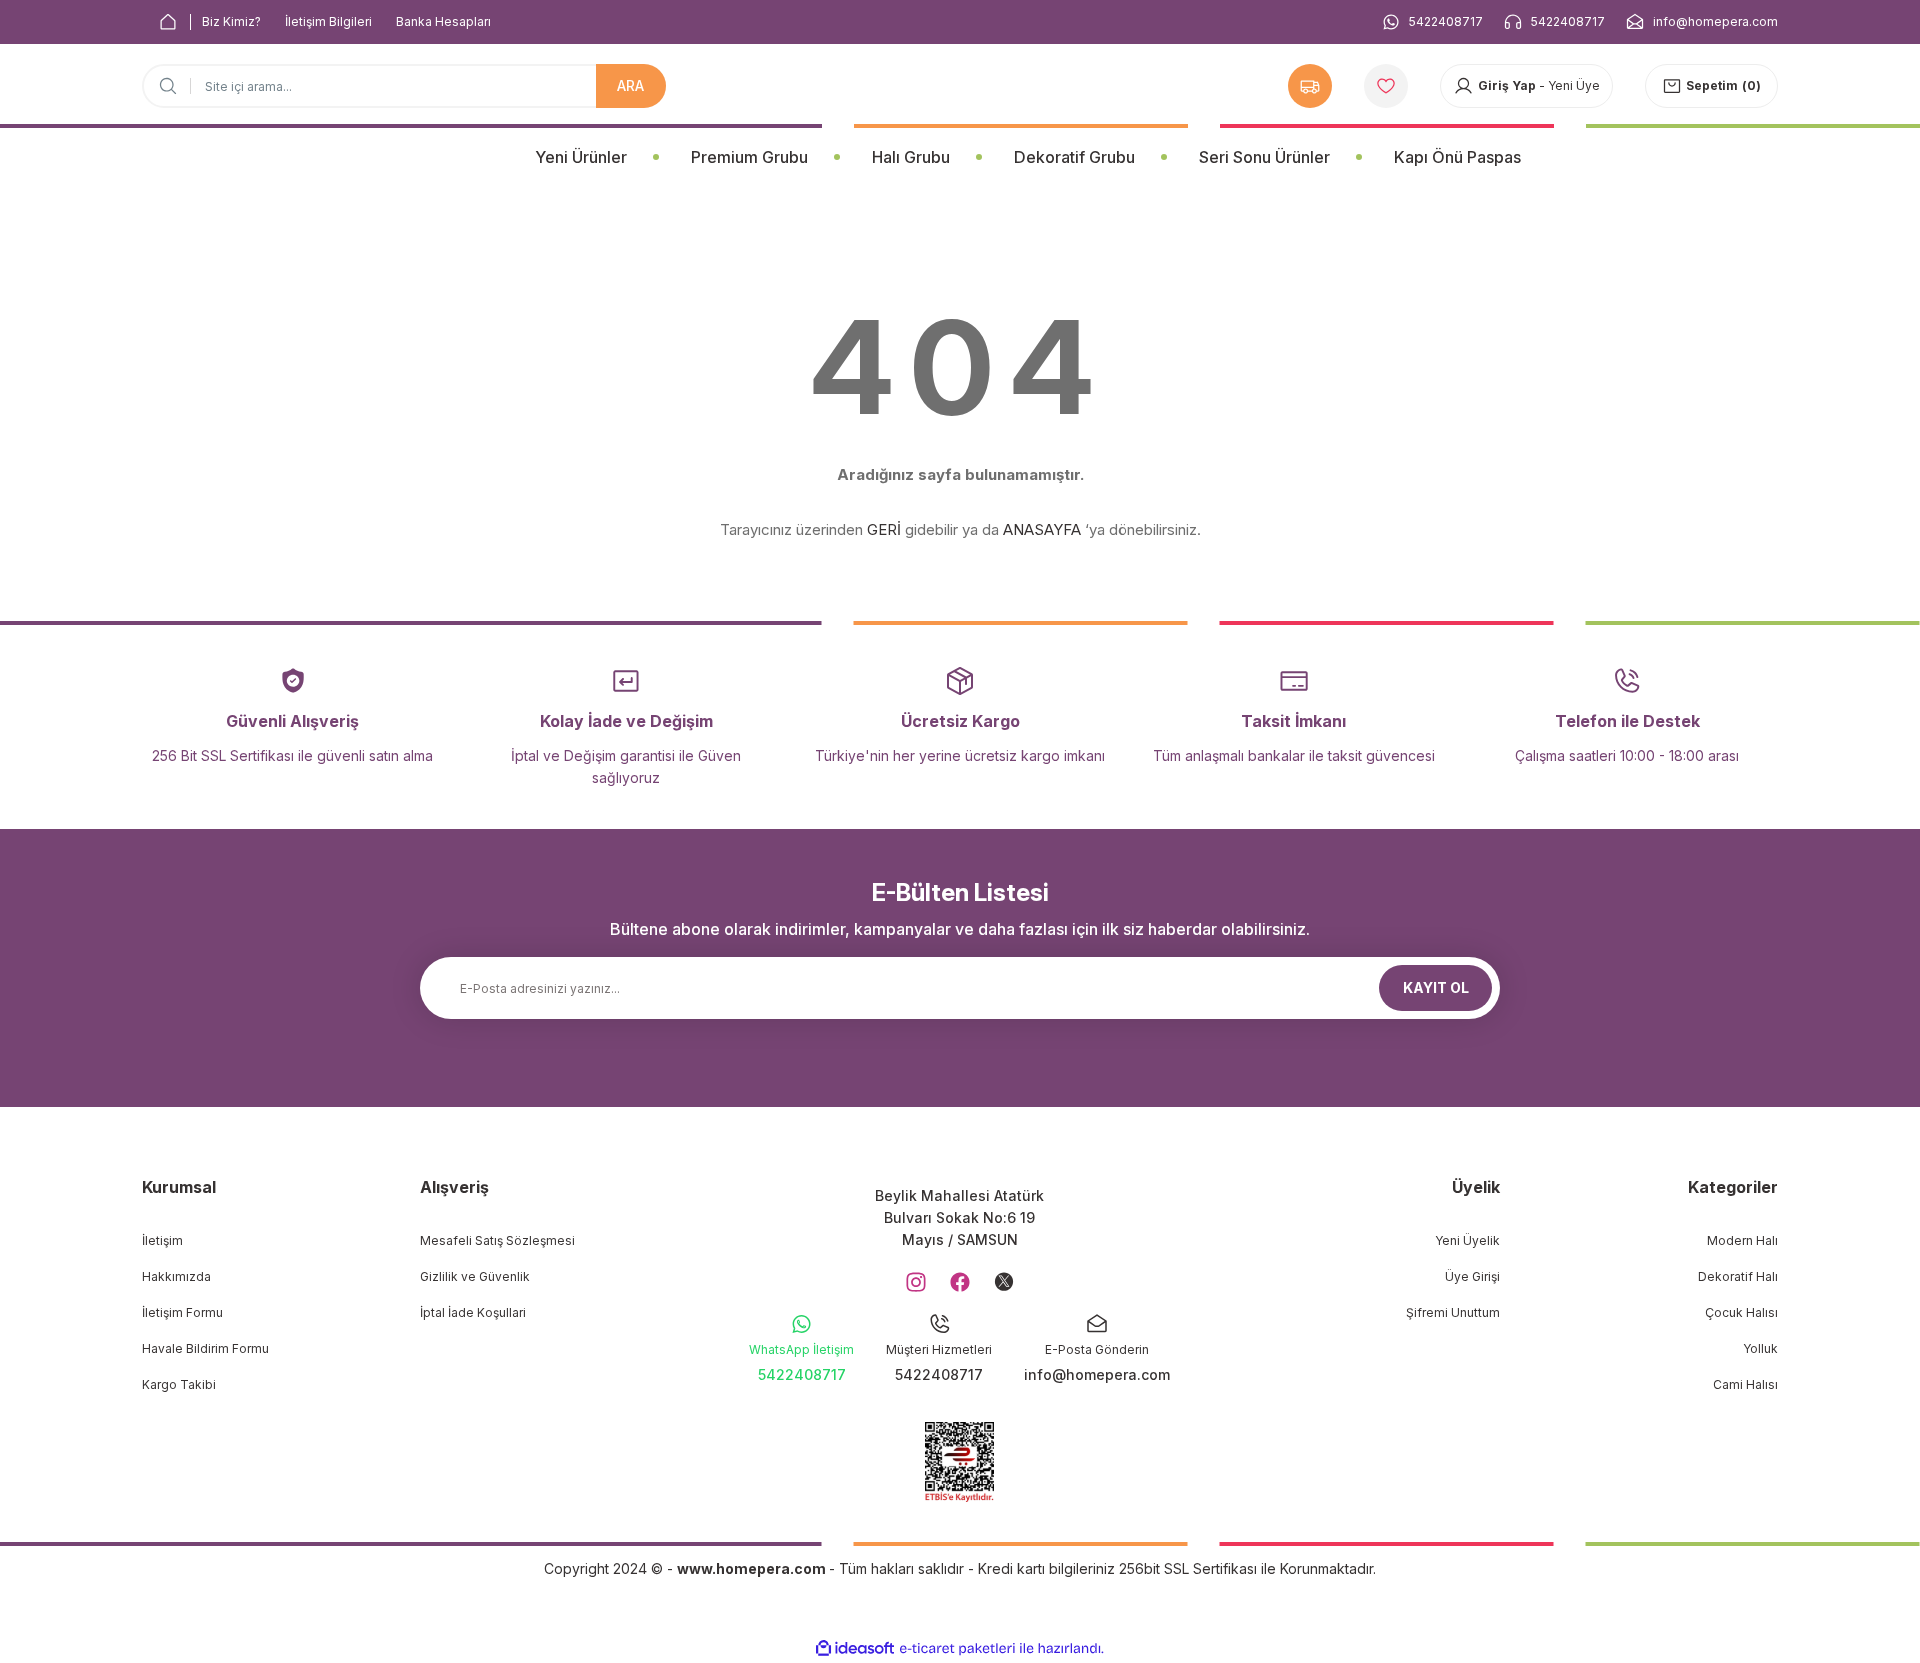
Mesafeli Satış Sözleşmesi (497, 1240)
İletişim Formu (182, 1312)
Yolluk (1760, 1348)
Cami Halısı (1745, 1384)
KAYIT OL (1436, 987)
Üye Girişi (1472, 1276)
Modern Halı (1742, 1240)
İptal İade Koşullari (473, 1312)
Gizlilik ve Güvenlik (475, 1276)
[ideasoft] (855, 1648)
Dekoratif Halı (1738, 1276)
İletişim (162, 1240)
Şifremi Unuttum (1453, 1312)
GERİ (884, 529)
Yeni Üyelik (1467, 1240)
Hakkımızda (176, 1276)
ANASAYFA (1042, 529)
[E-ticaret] (957, 1649)
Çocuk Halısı (1741, 1312)
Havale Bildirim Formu (205, 1348)
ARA (630, 85)
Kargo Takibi (179, 1384)
